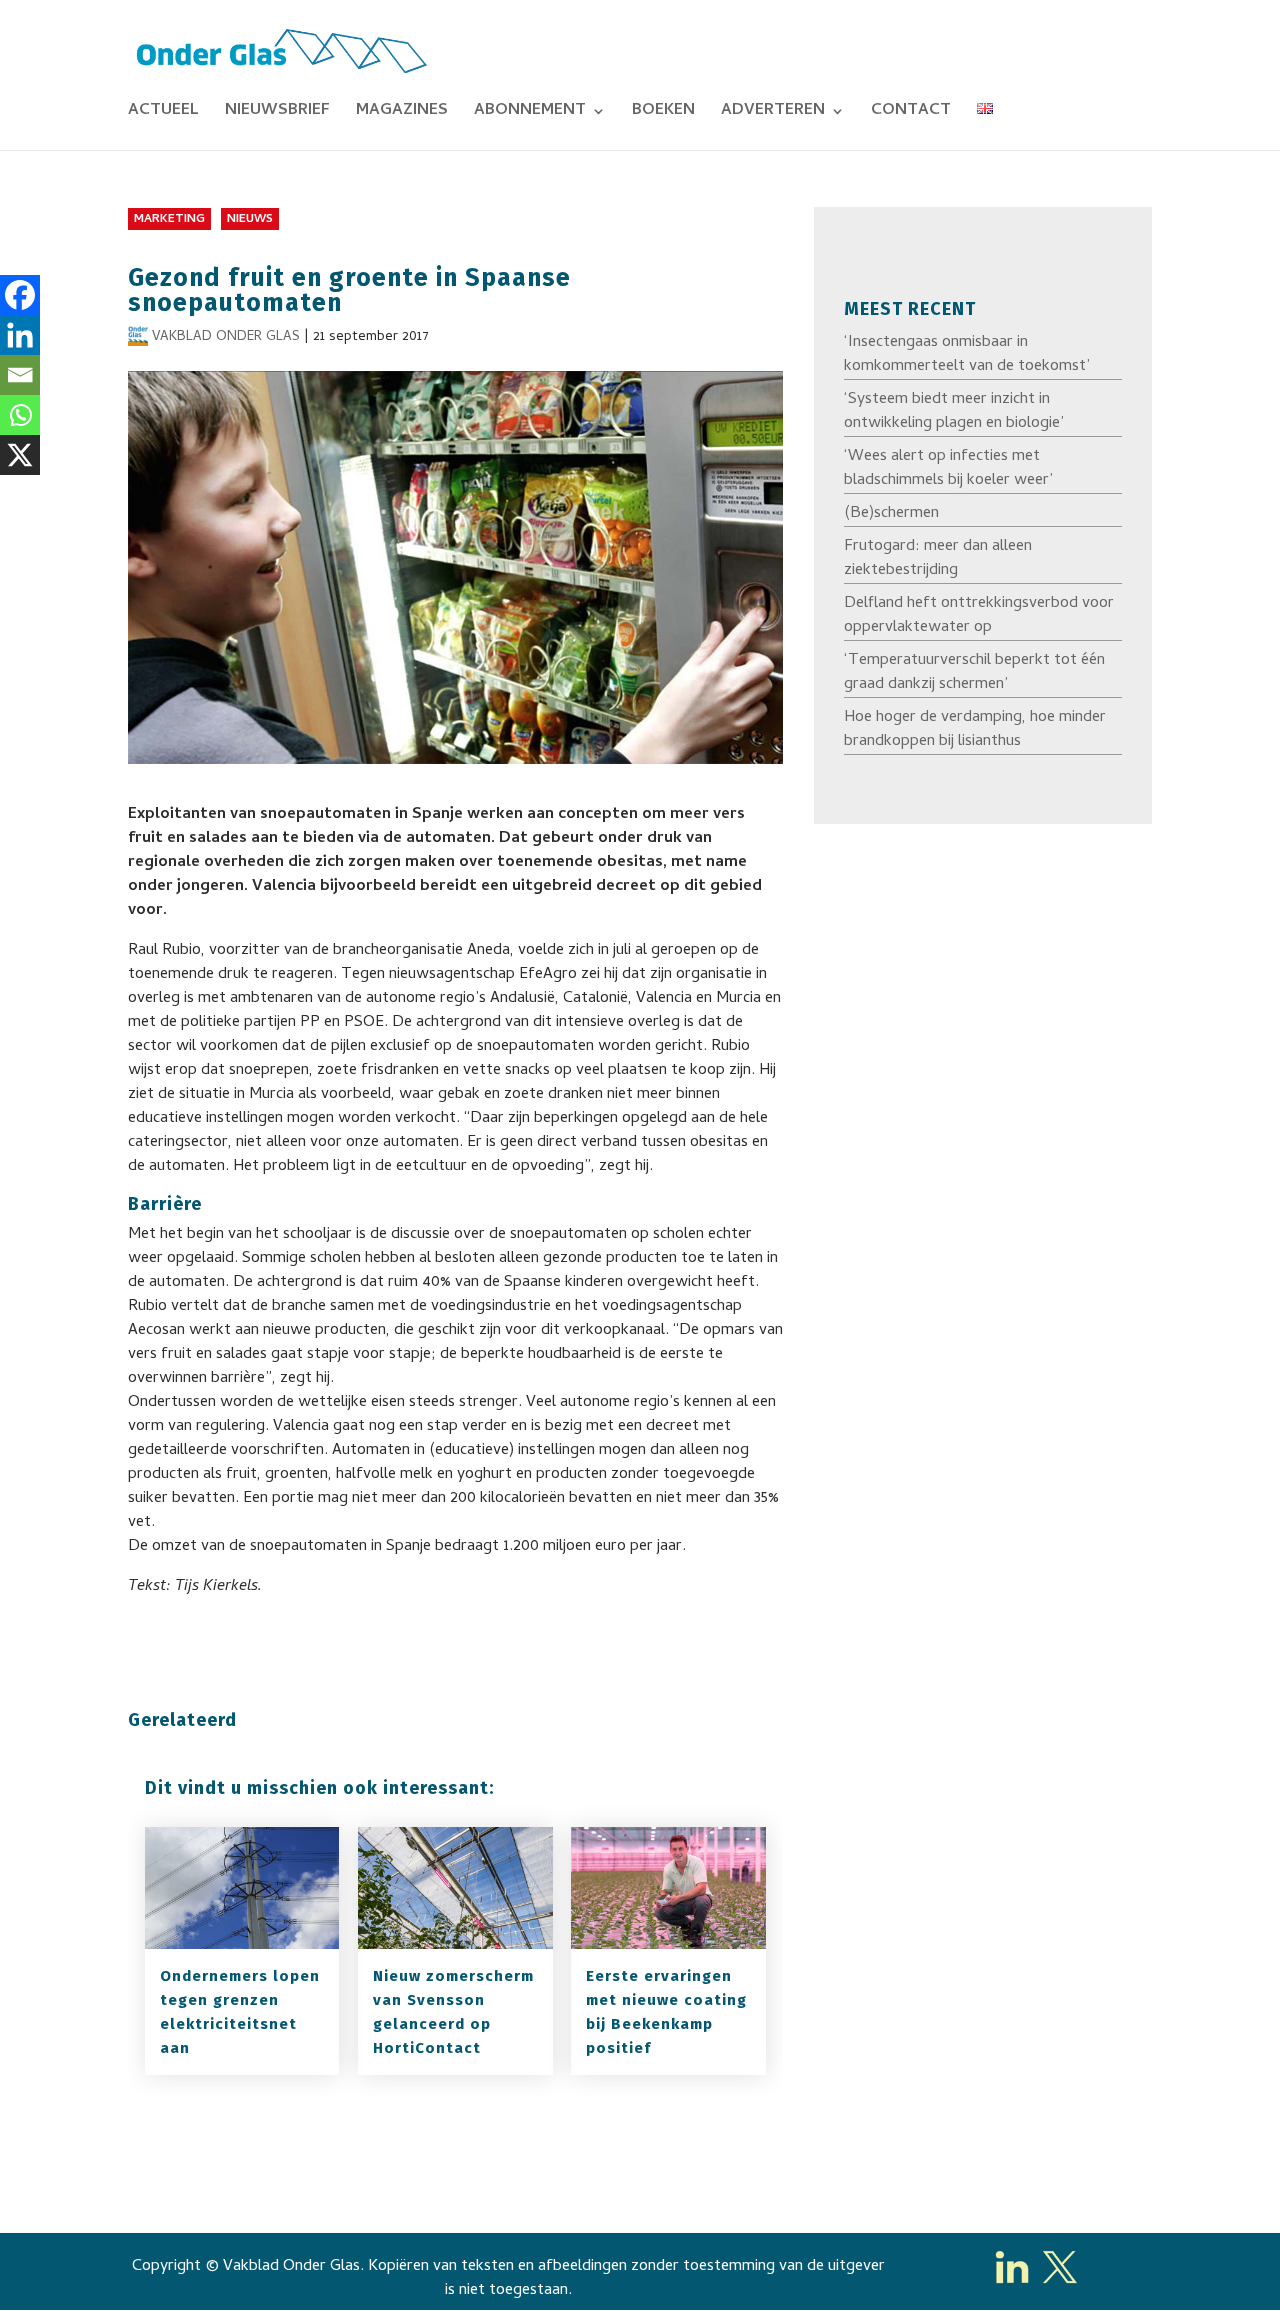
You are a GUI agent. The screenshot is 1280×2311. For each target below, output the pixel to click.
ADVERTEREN (773, 114)
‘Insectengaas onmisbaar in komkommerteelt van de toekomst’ (967, 355)
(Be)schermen (891, 514)
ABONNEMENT (530, 114)
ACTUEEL (163, 114)
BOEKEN (663, 114)
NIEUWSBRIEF (277, 114)
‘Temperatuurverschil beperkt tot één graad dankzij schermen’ (974, 673)
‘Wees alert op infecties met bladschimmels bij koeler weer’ (948, 469)
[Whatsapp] (20, 415)
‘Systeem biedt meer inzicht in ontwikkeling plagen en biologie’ (954, 412)
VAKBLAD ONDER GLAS (226, 337)
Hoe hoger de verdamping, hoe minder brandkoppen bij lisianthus (975, 730)
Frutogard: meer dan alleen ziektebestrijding (938, 559)
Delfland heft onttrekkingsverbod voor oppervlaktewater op (979, 616)
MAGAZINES (402, 114)
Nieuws (250, 220)
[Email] (20, 375)
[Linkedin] (20, 335)
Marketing (169, 220)
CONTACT (911, 114)
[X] (20, 455)
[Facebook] (20, 295)
